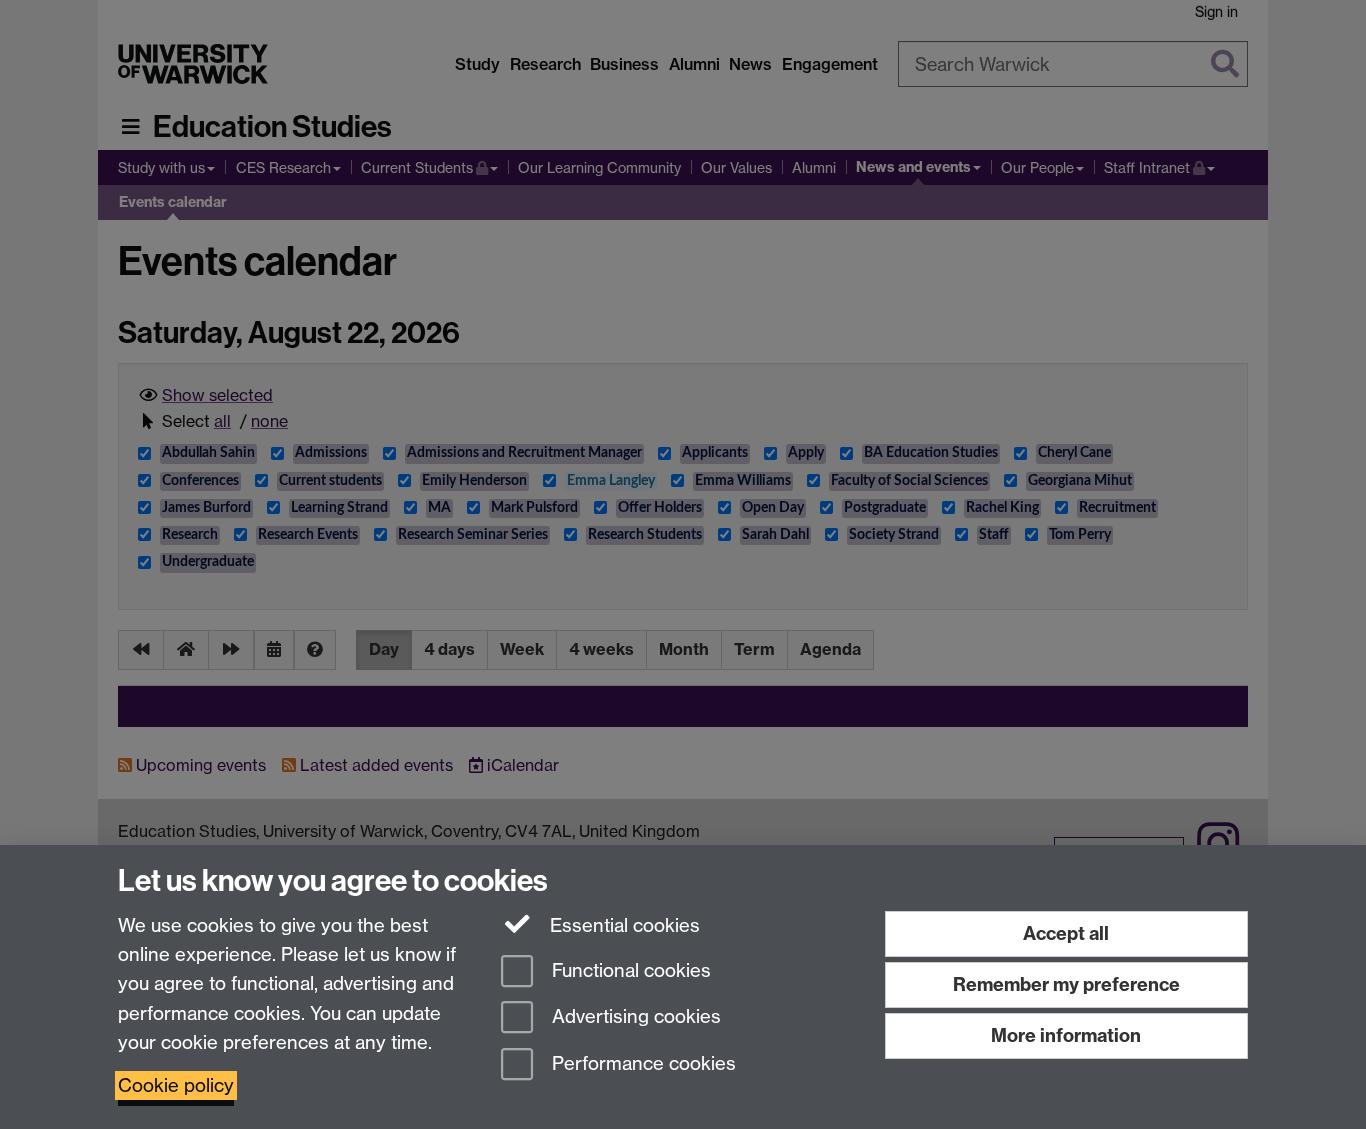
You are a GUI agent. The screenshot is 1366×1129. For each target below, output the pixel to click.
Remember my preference (1066, 984)
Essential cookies (622, 925)
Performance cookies (641, 1064)
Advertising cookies (634, 1017)
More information (1066, 1035)
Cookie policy (176, 1085)
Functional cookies (629, 970)
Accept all (1066, 933)
